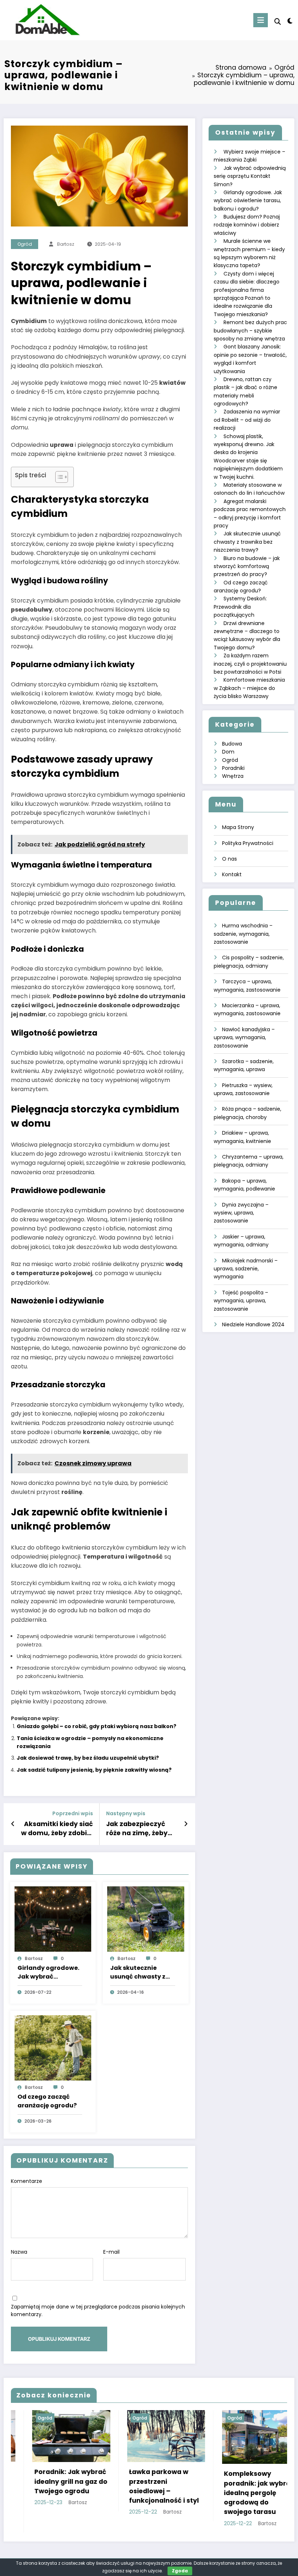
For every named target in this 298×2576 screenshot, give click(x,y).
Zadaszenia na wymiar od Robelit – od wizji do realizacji (247, 420)
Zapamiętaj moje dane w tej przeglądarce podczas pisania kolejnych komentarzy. (98, 2310)
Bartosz (66, 244)
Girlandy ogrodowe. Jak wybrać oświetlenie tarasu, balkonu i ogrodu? (48, 1972)
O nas (229, 859)
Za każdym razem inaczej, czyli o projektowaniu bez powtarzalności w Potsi (250, 664)
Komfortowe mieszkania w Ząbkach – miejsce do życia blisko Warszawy (249, 688)
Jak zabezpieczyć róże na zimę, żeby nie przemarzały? (137, 1829)
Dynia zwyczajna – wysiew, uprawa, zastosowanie (241, 1213)
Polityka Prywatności (248, 843)
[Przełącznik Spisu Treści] (58, 477)
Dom (228, 752)
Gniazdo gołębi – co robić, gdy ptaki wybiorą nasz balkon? (96, 1726)
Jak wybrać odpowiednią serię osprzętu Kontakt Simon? (250, 176)
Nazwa (19, 2252)
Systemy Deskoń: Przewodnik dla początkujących (240, 607)
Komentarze (27, 2181)
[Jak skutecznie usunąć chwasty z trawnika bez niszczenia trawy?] (146, 1919)
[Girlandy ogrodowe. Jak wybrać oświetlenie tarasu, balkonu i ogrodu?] (53, 1919)
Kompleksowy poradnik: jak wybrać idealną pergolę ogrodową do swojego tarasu (162, 2493)
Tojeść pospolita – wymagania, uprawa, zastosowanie (241, 1301)
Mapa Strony (238, 827)
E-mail (111, 2252)
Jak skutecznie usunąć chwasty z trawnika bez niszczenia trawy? (138, 1972)
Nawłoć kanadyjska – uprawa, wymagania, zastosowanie (244, 1038)
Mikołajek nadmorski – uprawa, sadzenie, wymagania (246, 1269)
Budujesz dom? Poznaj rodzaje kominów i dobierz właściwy (247, 225)
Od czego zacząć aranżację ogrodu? (47, 2101)
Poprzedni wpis (73, 1814)
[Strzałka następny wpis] (186, 1824)
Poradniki (233, 768)
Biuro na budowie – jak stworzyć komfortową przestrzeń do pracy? (247, 566)
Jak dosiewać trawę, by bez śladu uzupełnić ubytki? (88, 1758)
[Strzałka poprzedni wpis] (13, 1824)
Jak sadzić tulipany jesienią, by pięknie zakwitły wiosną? (94, 1770)
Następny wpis (126, 1814)
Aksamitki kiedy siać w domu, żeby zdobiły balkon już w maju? (57, 1829)
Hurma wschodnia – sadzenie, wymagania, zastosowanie (243, 934)
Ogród (25, 244)
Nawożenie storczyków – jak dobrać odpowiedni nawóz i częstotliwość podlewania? (258, 2491)
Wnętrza (233, 776)
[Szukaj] (278, 22)
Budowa (232, 744)
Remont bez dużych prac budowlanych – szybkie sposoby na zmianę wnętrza (250, 330)
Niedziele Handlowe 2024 (253, 1324)
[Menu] (261, 20)
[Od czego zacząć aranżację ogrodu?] (53, 2048)
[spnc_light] (290, 21)
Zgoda (180, 2571)
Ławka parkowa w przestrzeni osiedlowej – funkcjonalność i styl (67, 2486)
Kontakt (232, 874)
